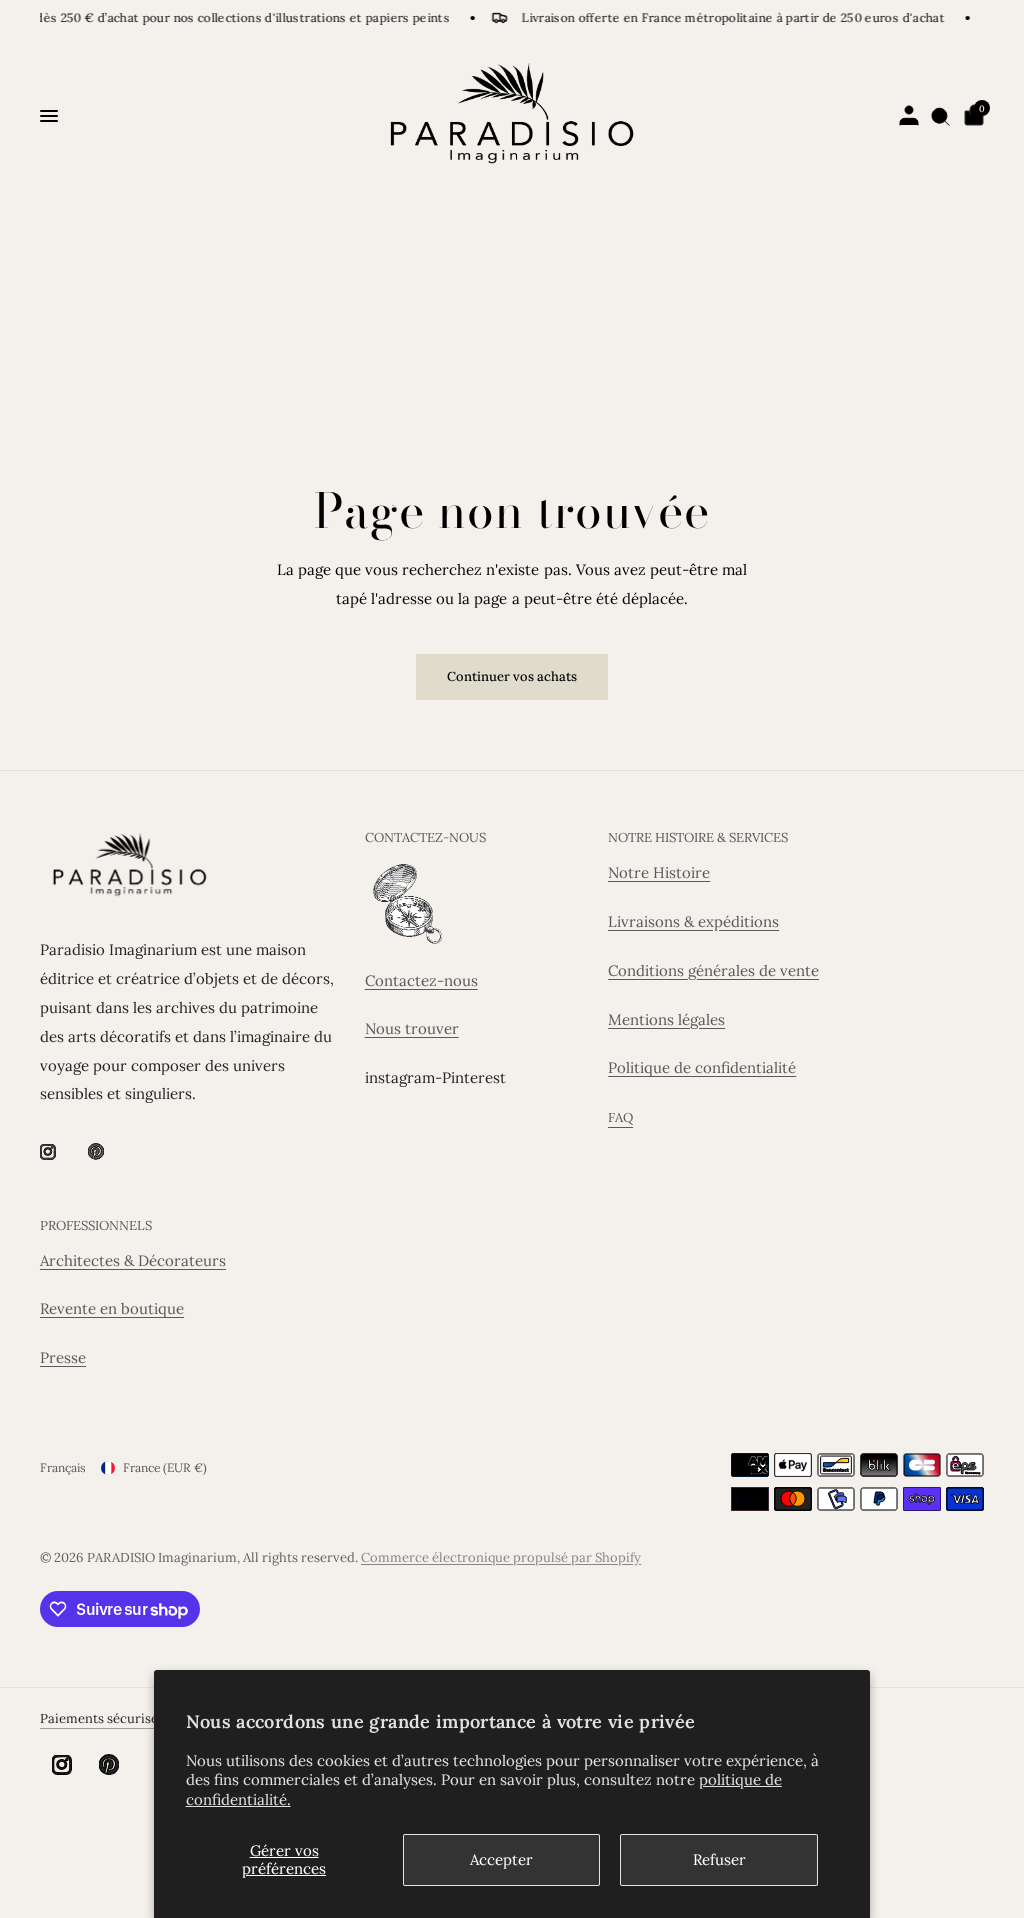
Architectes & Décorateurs (133, 1260)
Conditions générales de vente (713, 970)
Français (63, 1467)
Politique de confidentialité (702, 1067)
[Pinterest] (110, 1151)
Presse (63, 1357)
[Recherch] (940, 116)
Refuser (719, 1859)
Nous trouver (412, 1028)
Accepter (501, 1859)
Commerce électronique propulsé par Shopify (501, 1557)
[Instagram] (62, 1152)
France (165, 1467)
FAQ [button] (620, 1117)
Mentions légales (666, 1019)
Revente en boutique (112, 1308)
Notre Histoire (659, 872)
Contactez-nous (421, 980)
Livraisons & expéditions (693, 921)
